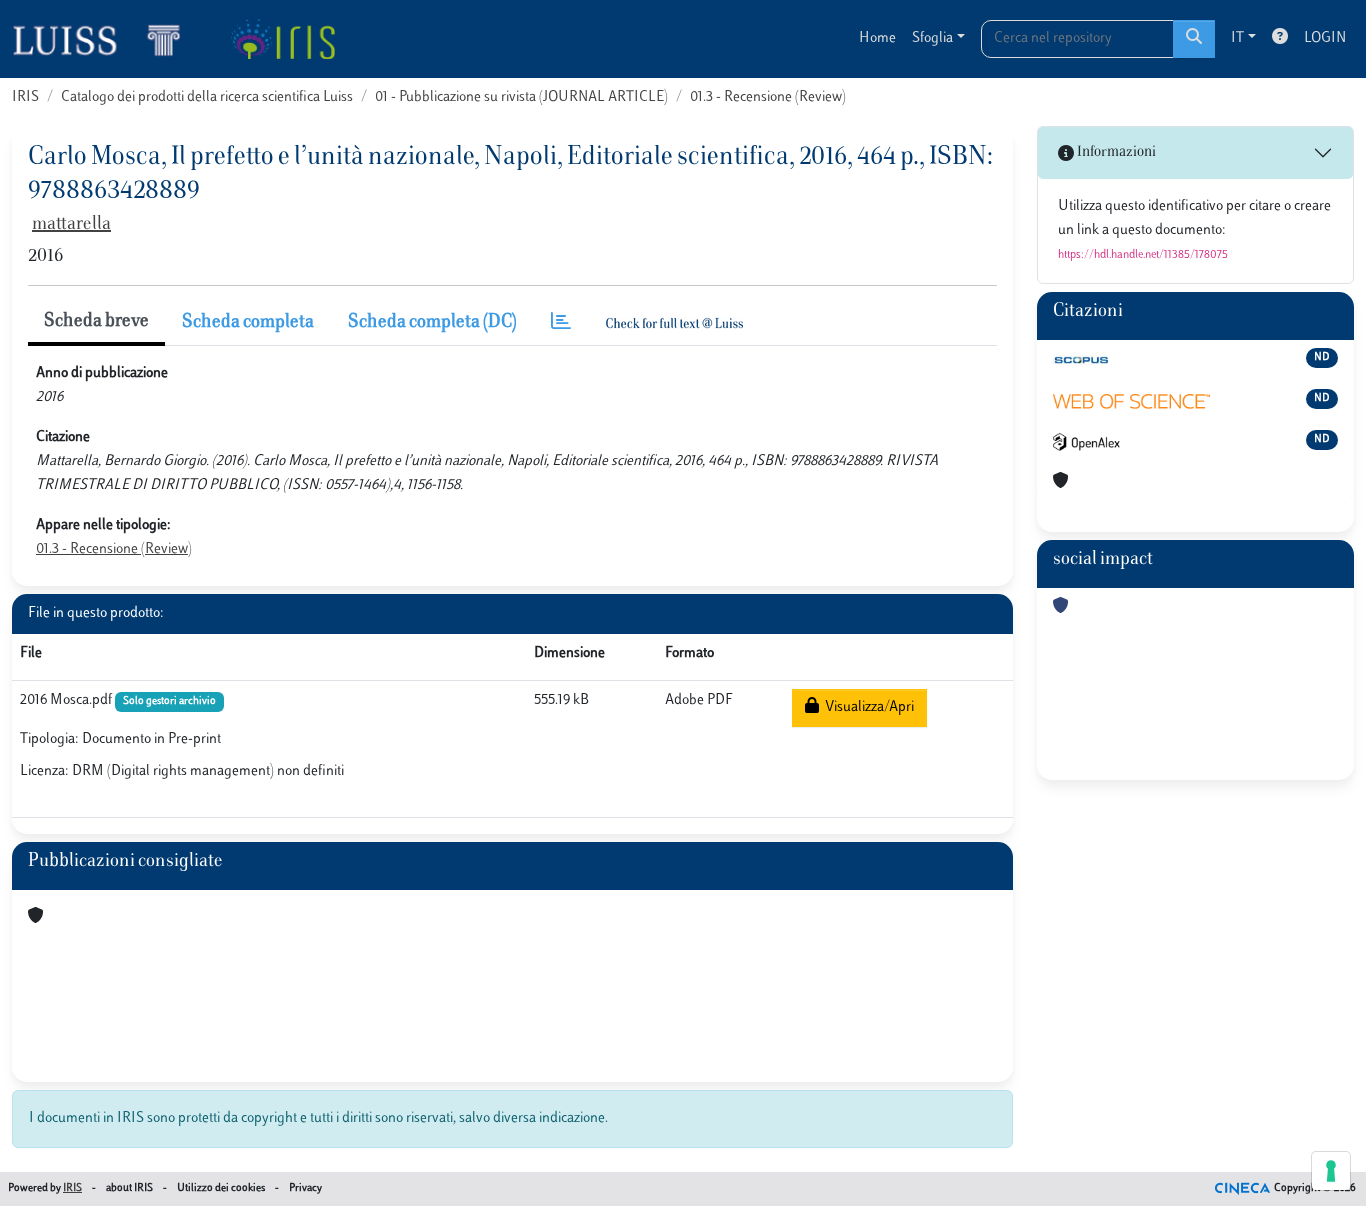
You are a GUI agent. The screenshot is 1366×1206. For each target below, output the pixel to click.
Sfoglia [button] (932, 38)
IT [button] (1237, 38)
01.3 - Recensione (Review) (768, 97)
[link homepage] (105, 39)
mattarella (71, 225)
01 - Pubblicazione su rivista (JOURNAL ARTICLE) (521, 97)
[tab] (561, 323)
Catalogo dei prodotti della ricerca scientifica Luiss (207, 97)
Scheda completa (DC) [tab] (432, 323)
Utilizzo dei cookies (221, 1188)
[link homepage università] (282, 39)
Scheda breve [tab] (96, 322)
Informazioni (1115, 152)
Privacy (305, 1188)
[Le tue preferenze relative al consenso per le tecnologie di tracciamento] (1331, 1171)
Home (877, 38)
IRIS (25, 97)
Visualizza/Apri (866, 707)
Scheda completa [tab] (248, 323)
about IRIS (129, 1188)
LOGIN (1325, 38)
